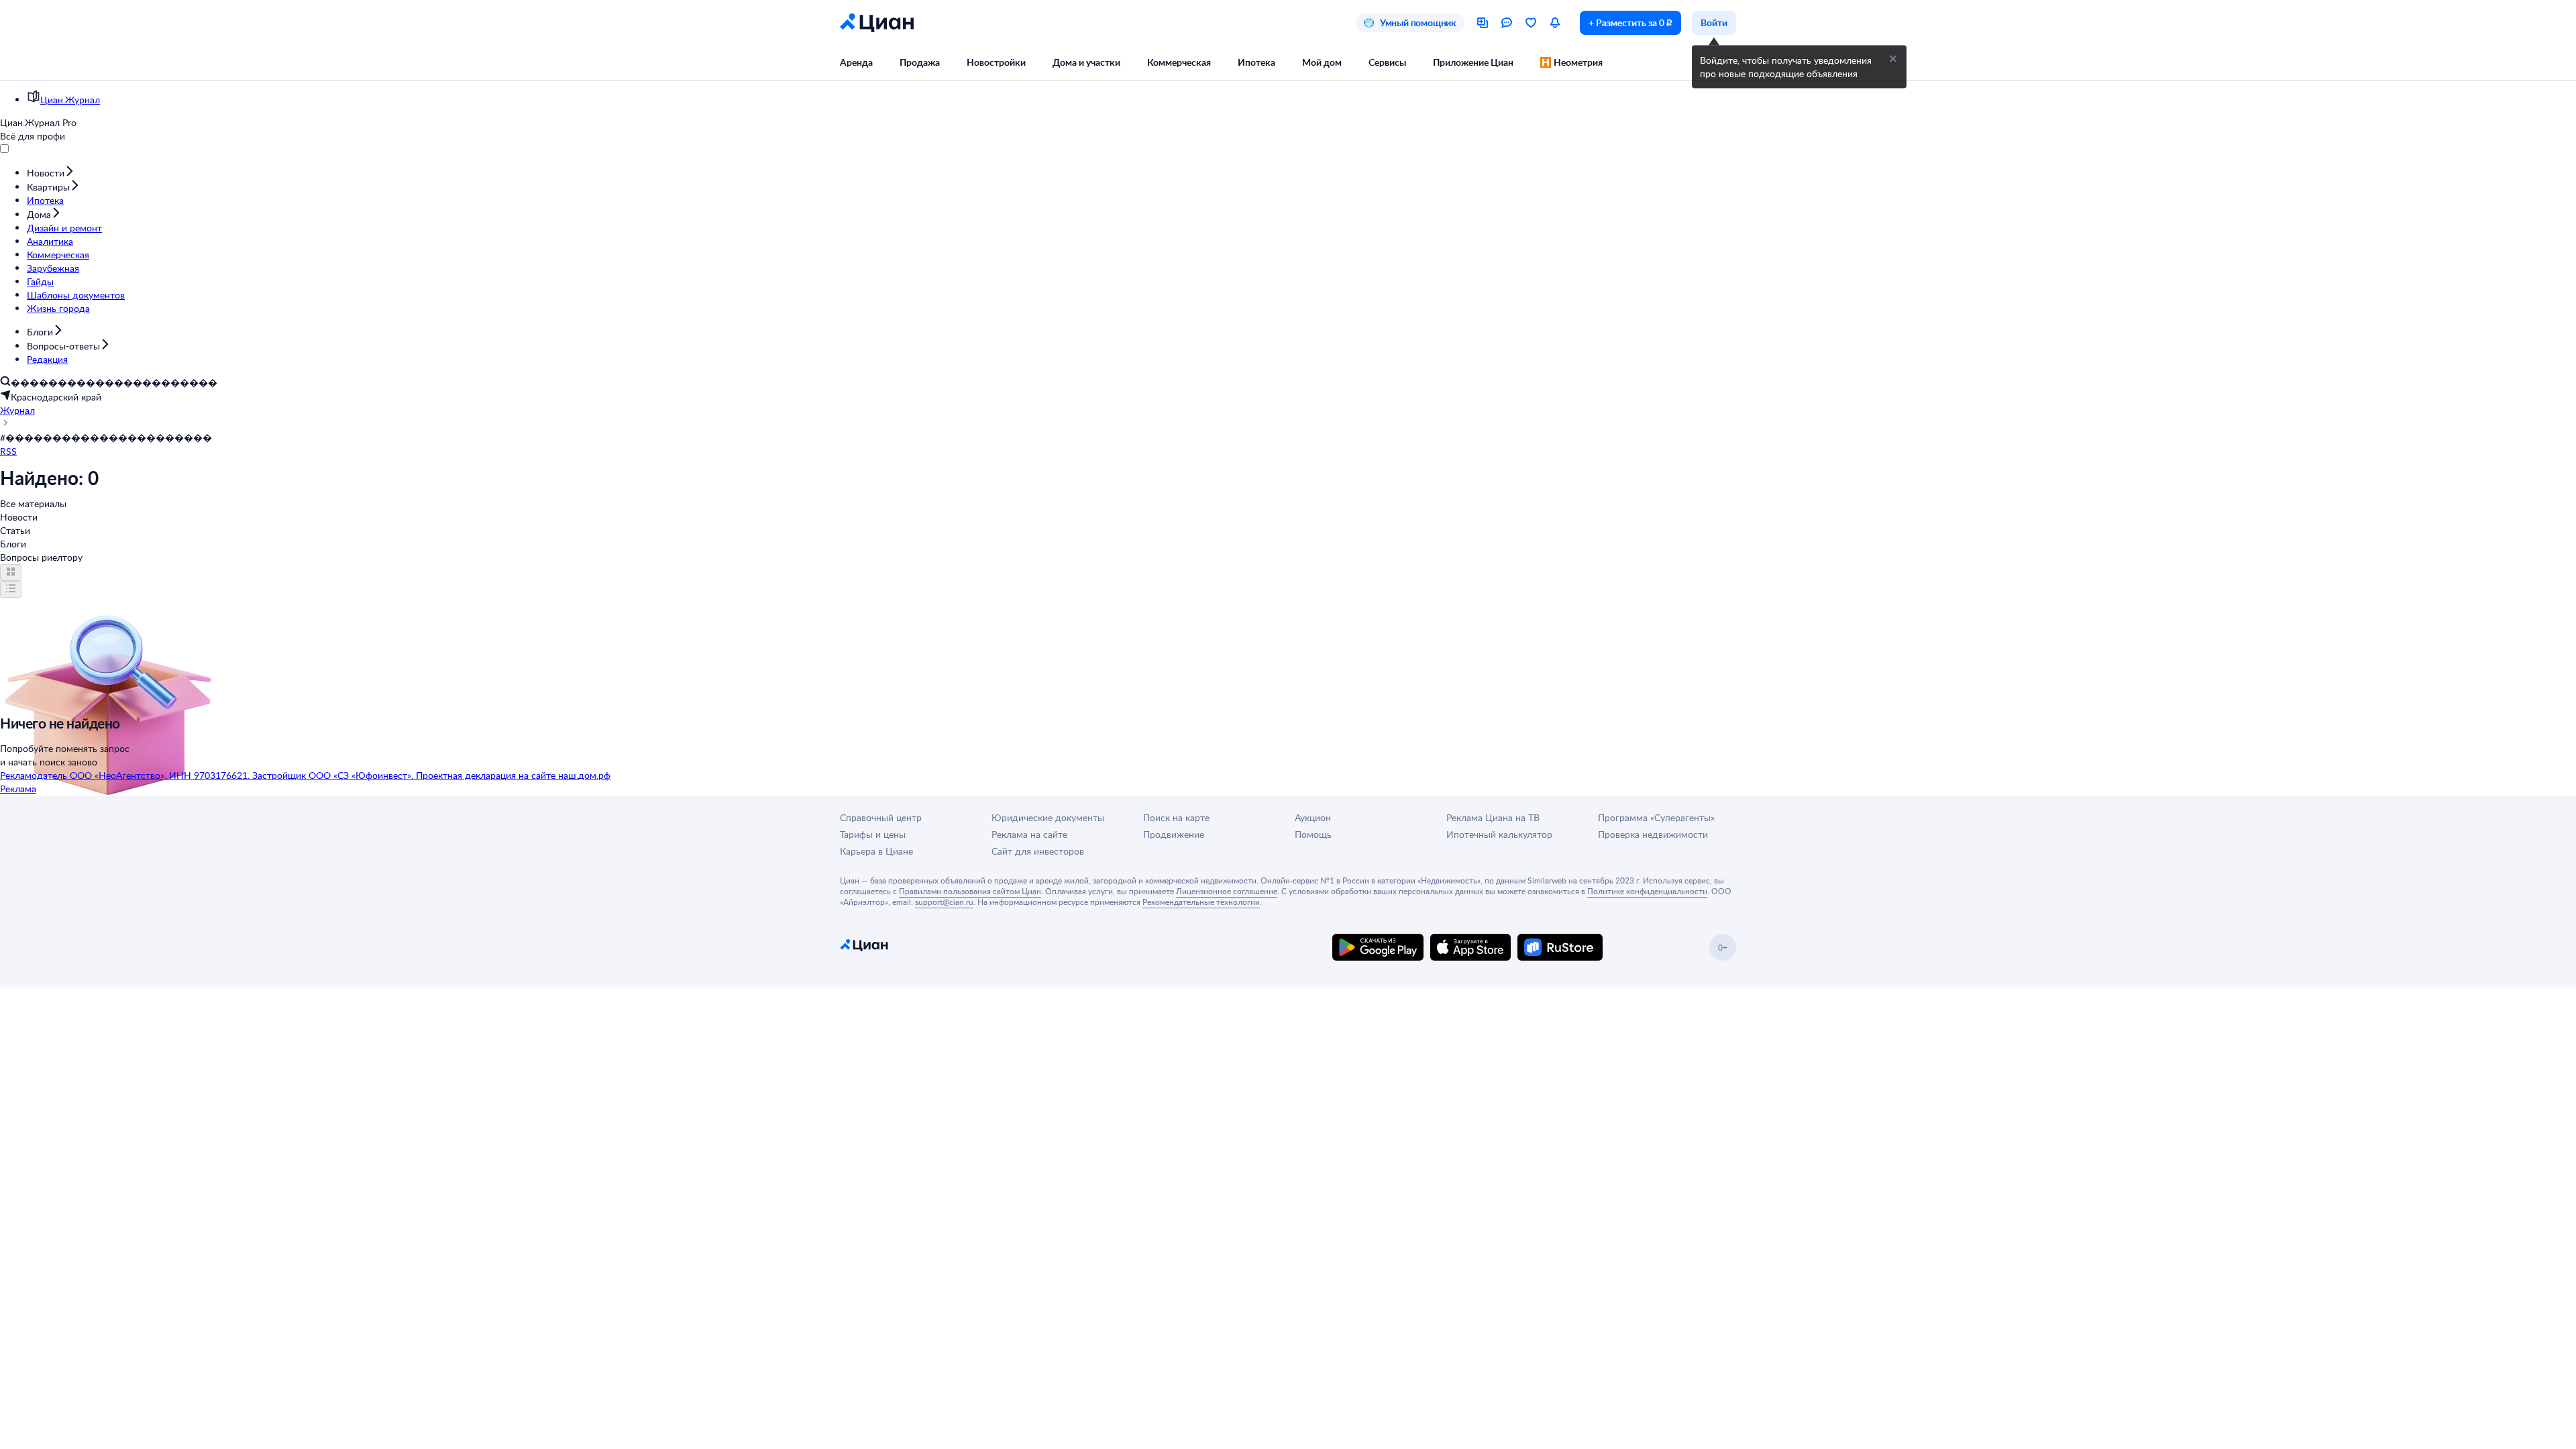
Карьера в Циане (876, 851)
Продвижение (1174, 834)
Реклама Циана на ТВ (1493, 817)
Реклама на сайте (1029, 834)
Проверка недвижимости (1653, 834)
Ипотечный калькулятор (1499, 834)
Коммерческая (1179, 62)
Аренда (856, 62)
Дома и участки (1086, 62)
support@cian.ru (944, 902)
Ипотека (1256, 62)
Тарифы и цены (873, 834)
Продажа (920, 62)
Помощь (1313, 834)
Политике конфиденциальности (1647, 891)
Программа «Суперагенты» (1656, 817)
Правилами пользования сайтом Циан (970, 891)
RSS (8, 451)
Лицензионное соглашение (1227, 891)
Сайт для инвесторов (1038, 851)
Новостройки (996, 62)
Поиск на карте (1176, 817)
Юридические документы (1048, 817)
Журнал (17, 410)
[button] (1893, 59)
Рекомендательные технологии (1201, 902)
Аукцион (1313, 817)
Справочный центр (881, 817)
